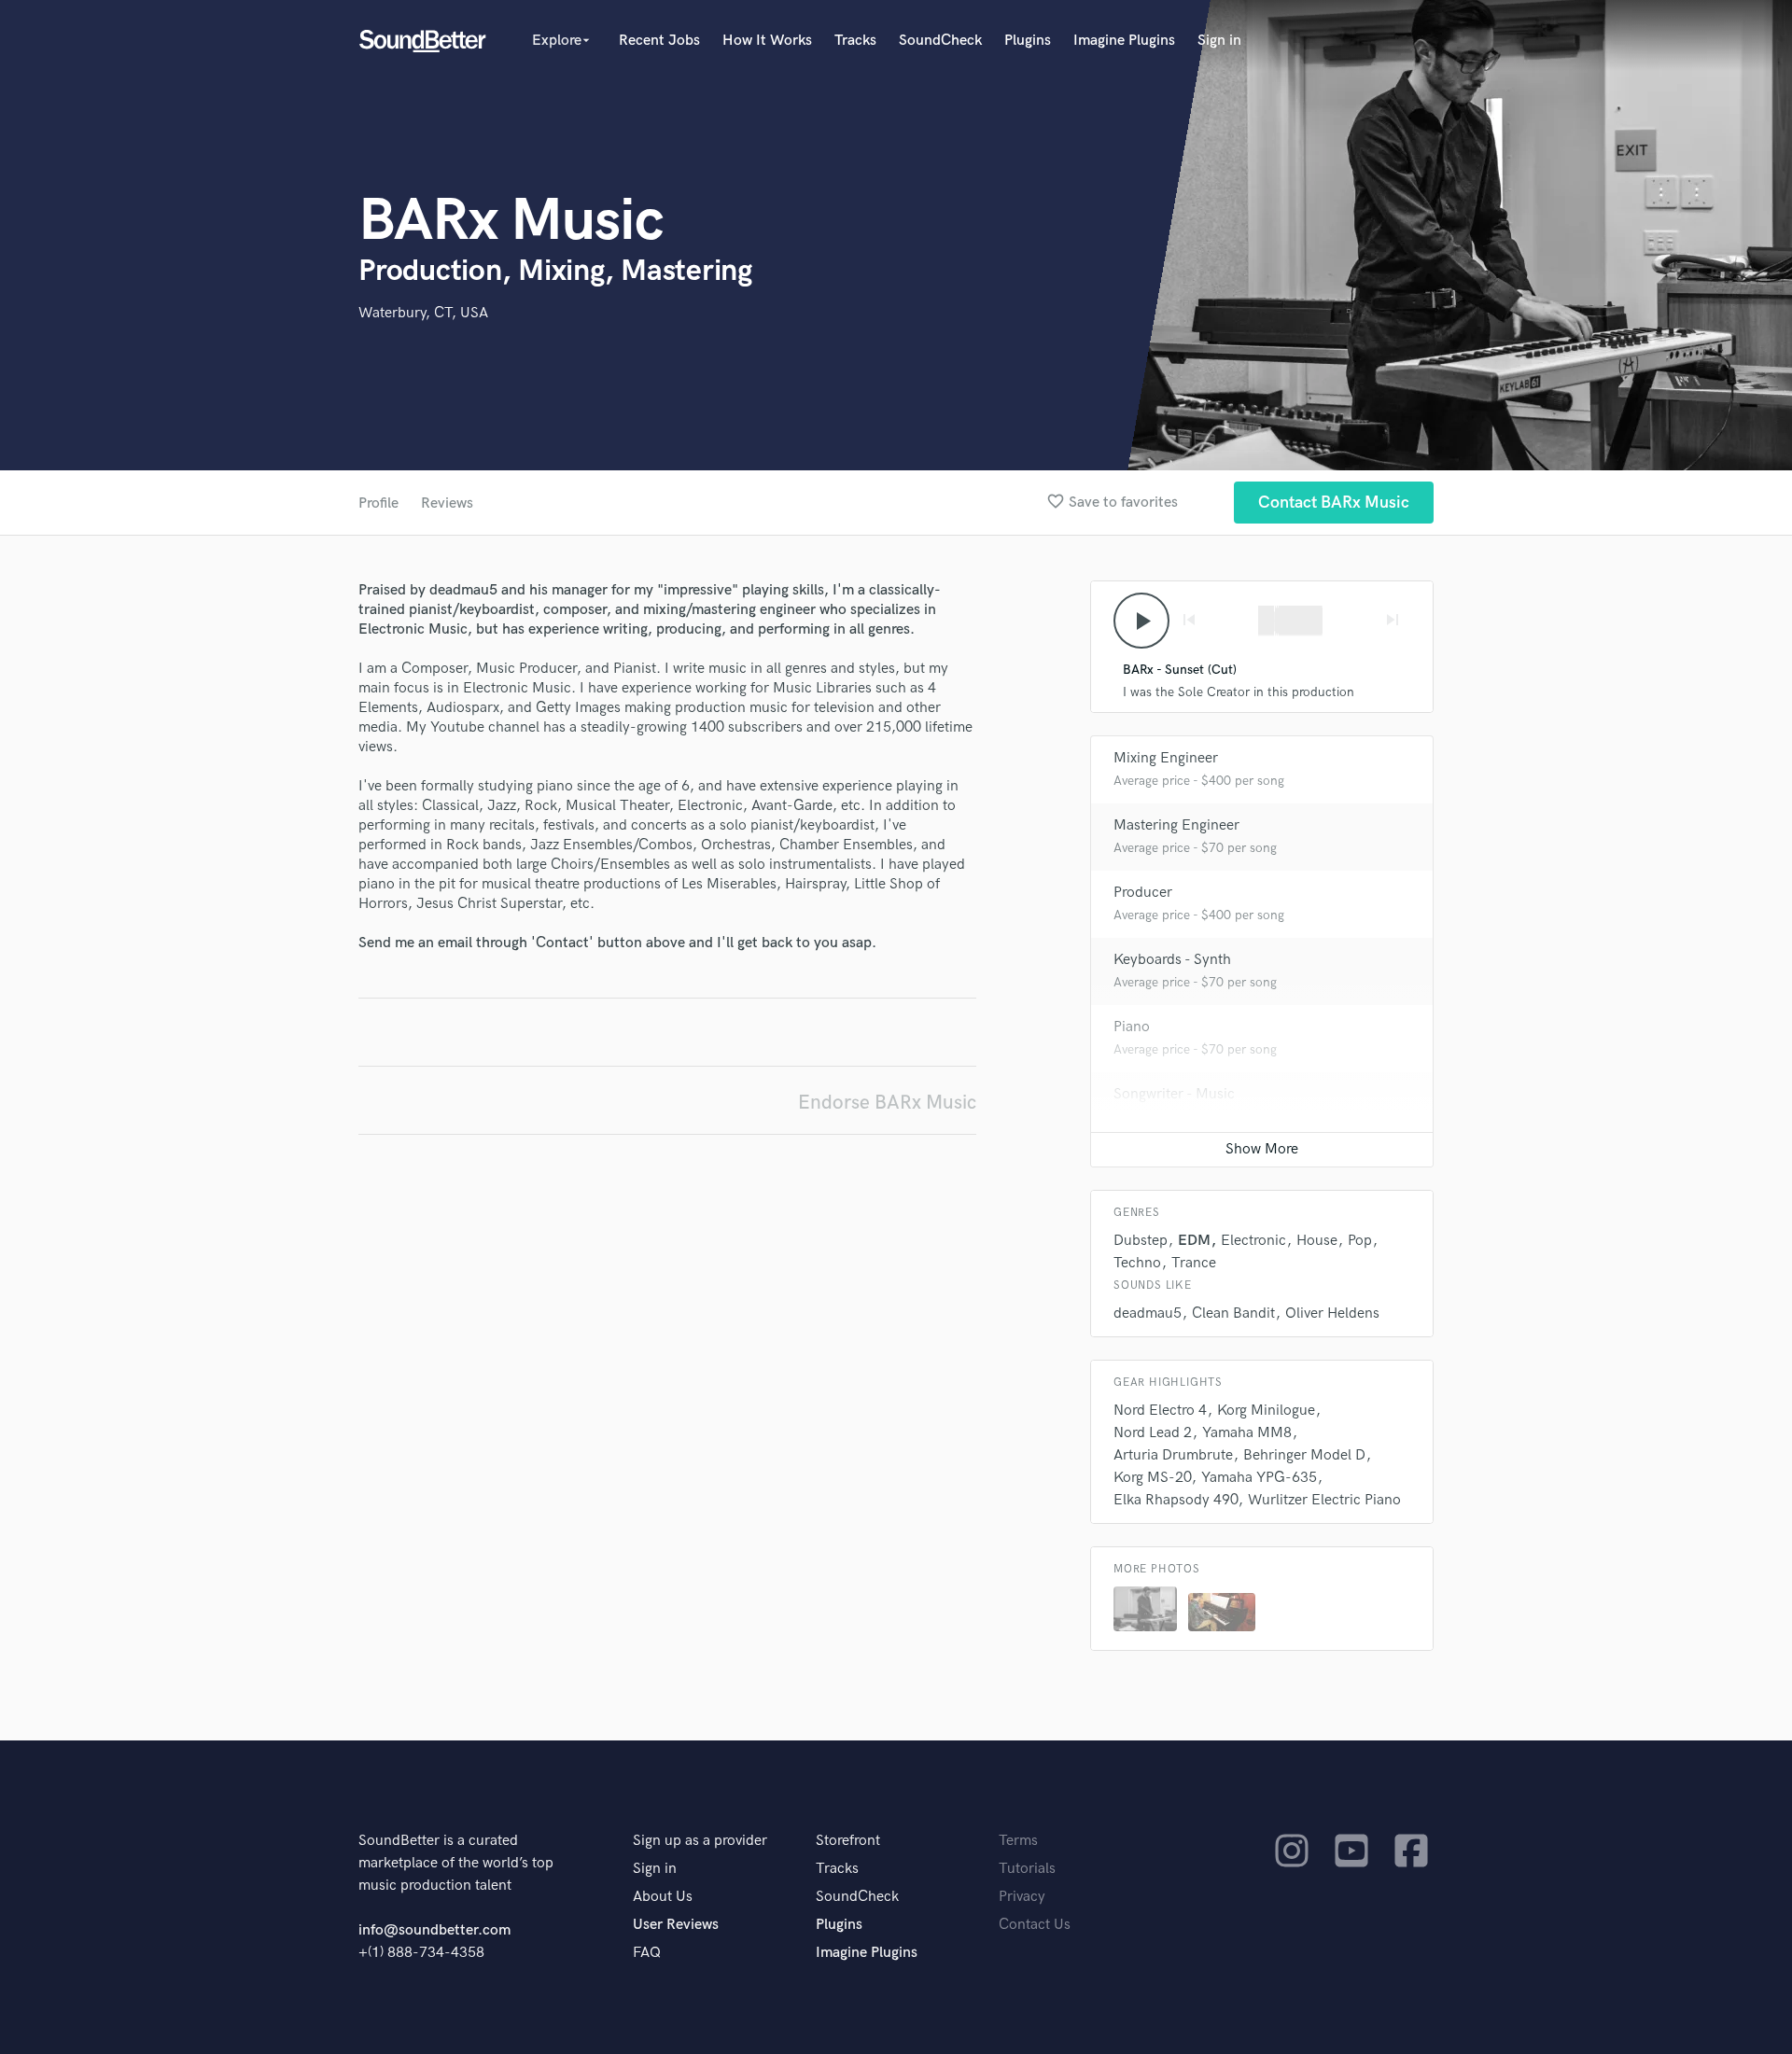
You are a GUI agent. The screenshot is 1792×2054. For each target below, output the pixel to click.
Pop (1360, 1241)
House (1317, 1241)
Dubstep (1141, 1241)
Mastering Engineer (1176, 825)
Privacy (1022, 1897)
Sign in (1219, 41)
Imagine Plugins (1124, 41)
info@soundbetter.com (434, 1930)
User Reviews (676, 1925)
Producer (1143, 893)
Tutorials (1027, 1869)
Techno (1137, 1263)
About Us (663, 1897)
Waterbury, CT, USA (423, 313)
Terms (1018, 1841)
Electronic (1253, 1241)
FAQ (647, 1953)
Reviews (447, 503)
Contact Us (1035, 1925)
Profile (378, 503)
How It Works (767, 41)
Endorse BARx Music (887, 1103)
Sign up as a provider (700, 1841)
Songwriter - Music (1174, 1094)
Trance (1194, 1263)
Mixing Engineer (1166, 758)
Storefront (848, 1841)
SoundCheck (940, 41)
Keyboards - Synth (1172, 960)
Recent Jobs (659, 41)
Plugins (1028, 41)
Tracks (855, 41)
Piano (1132, 1027)
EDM (1194, 1241)
